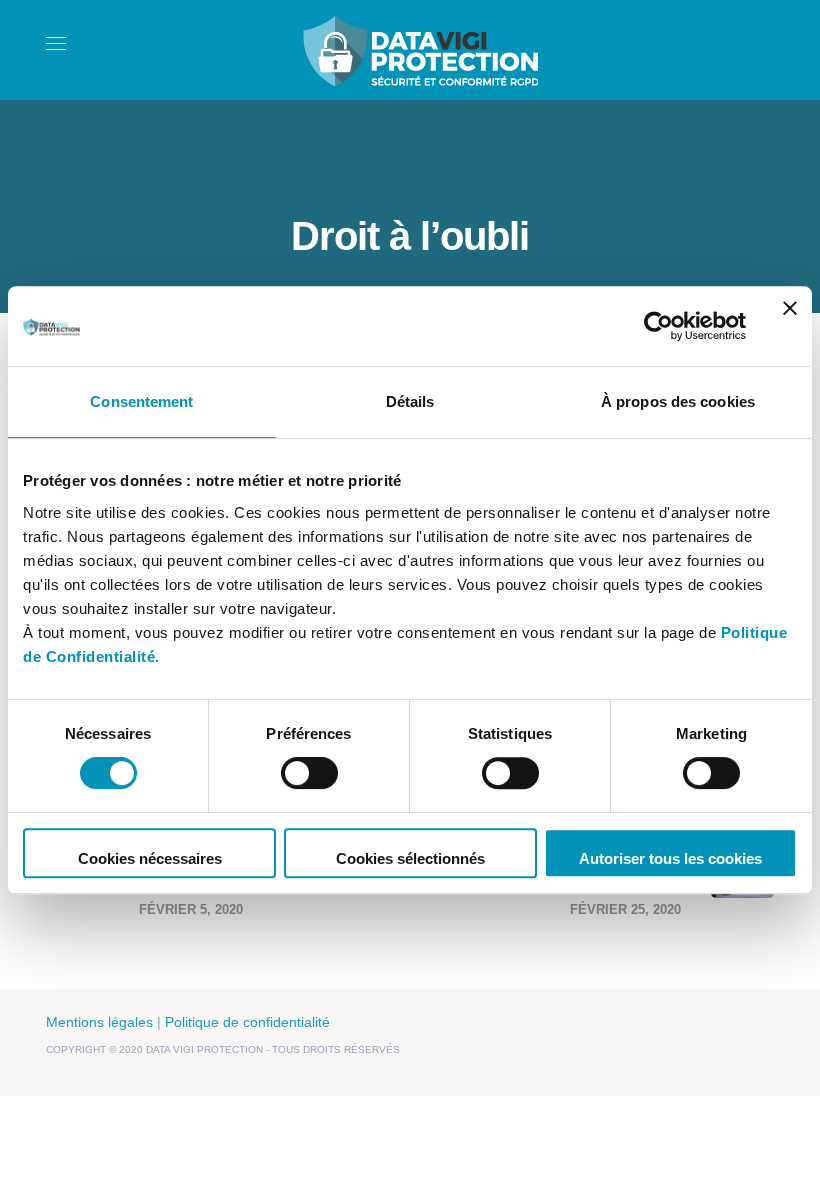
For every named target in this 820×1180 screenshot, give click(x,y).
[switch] (309, 773)
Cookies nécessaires (150, 858)
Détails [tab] (410, 401)
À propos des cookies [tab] (678, 401)
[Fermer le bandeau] (790, 326)
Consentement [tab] (141, 401)
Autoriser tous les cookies (670, 858)
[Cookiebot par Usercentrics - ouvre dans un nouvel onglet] (658, 326)
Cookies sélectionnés (410, 858)
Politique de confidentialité (247, 1022)
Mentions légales (99, 1022)
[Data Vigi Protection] (420, 48)
